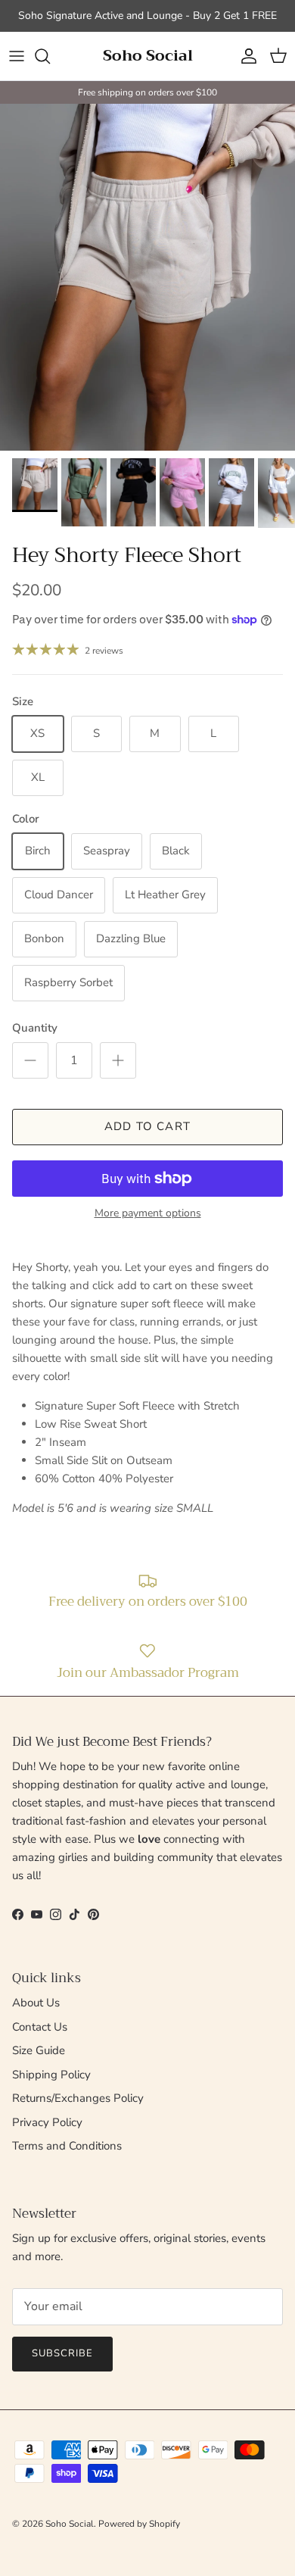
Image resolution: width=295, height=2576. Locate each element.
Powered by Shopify (139, 2524)
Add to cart (147, 1126)
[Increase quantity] (118, 1060)
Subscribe (62, 2353)
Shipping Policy (51, 2075)
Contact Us (40, 2027)
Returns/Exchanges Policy (78, 2098)
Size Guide (39, 2050)
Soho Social (70, 2524)
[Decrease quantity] (30, 1060)
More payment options (148, 1214)
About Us (36, 2003)
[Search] (50, 56)
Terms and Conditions (67, 2146)
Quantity (35, 1028)
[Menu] (17, 56)
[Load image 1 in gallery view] (147, 277)
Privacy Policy (47, 2122)
